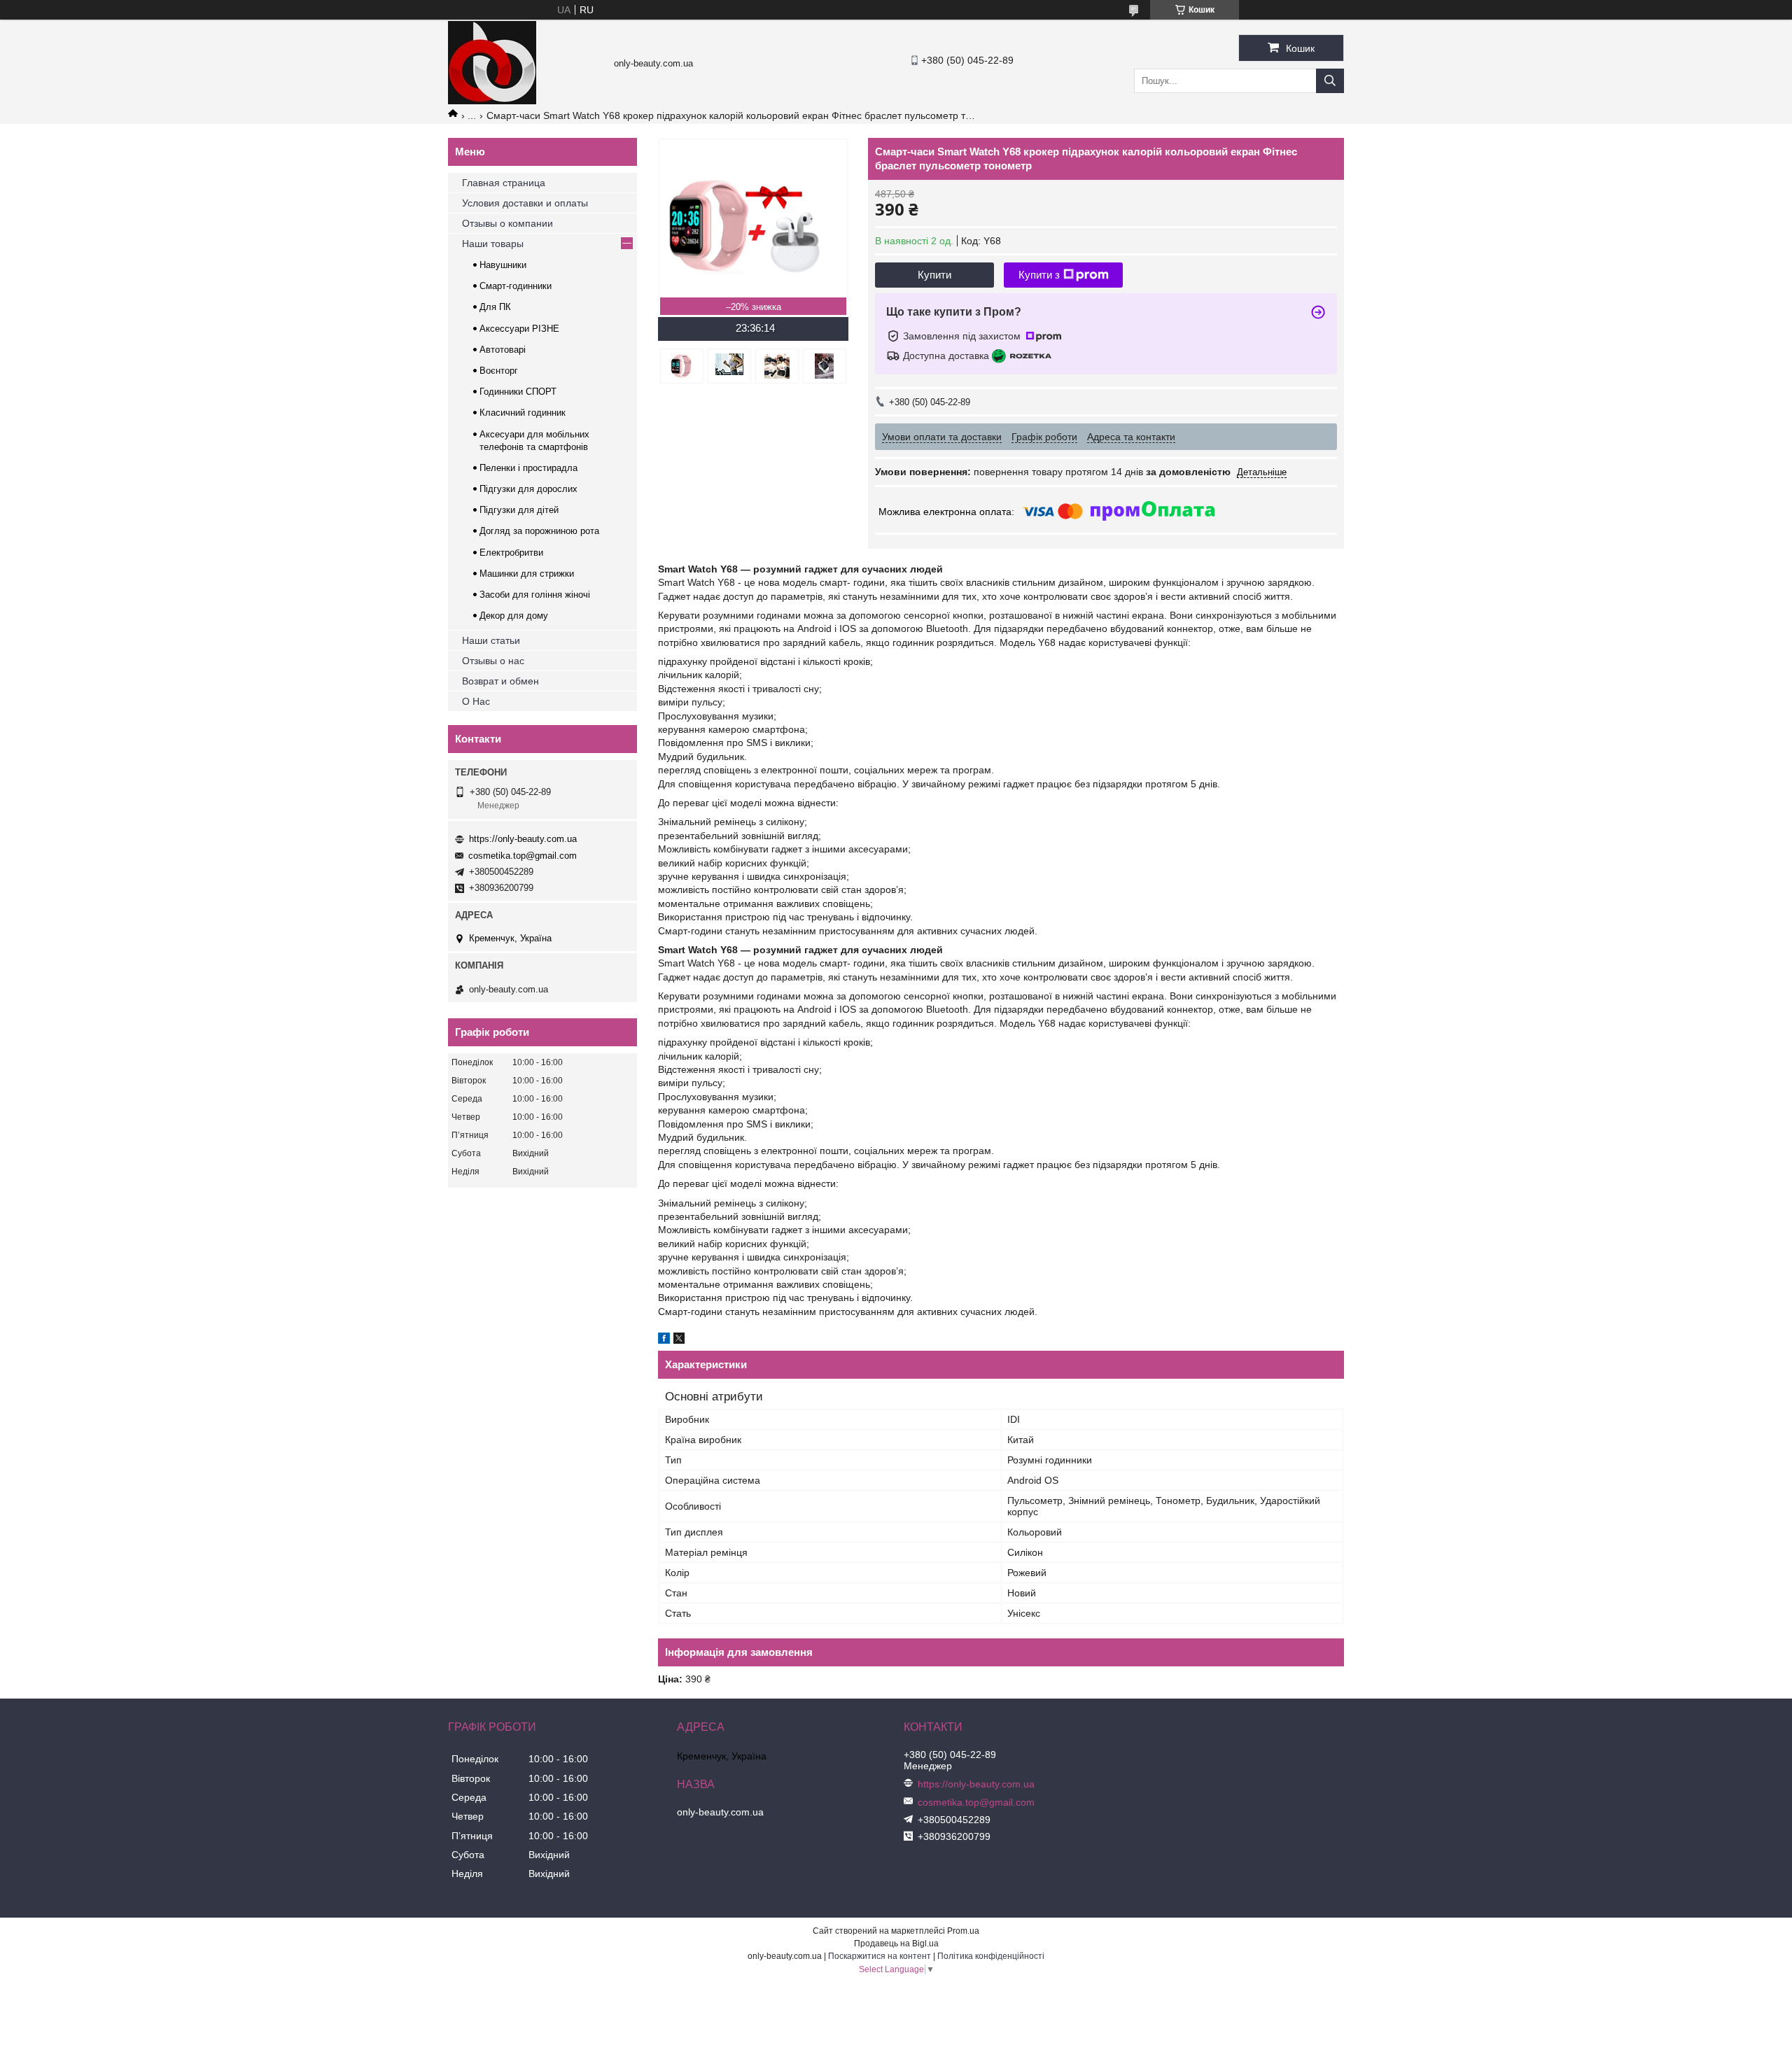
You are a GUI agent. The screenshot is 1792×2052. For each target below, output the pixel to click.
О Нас (476, 701)
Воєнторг (499, 371)
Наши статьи (491, 640)
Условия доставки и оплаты (525, 203)
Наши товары (493, 244)
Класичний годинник (523, 413)
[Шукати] (1330, 81)
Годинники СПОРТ (518, 392)
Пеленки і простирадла (528, 468)
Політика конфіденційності (991, 1956)
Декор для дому (514, 616)
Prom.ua (963, 1931)
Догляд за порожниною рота (539, 531)
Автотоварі (503, 350)
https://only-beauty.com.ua (523, 839)
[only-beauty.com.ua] (492, 101)
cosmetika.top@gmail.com (523, 856)
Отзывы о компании (507, 223)
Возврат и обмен (500, 681)
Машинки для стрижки (527, 574)
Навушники (503, 265)
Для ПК (495, 307)
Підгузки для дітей (519, 510)
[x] (679, 1340)
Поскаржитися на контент (880, 1956)
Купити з (1039, 275)
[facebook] (664, 1340)
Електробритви (511, 553)
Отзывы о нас (493, 661)
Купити (934, 275)
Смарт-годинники (516, 286)
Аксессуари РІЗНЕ (519, 329)
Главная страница (504, 183)
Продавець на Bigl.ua (896, 1944)
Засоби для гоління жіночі (535, 595)
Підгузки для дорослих (528, 489)
